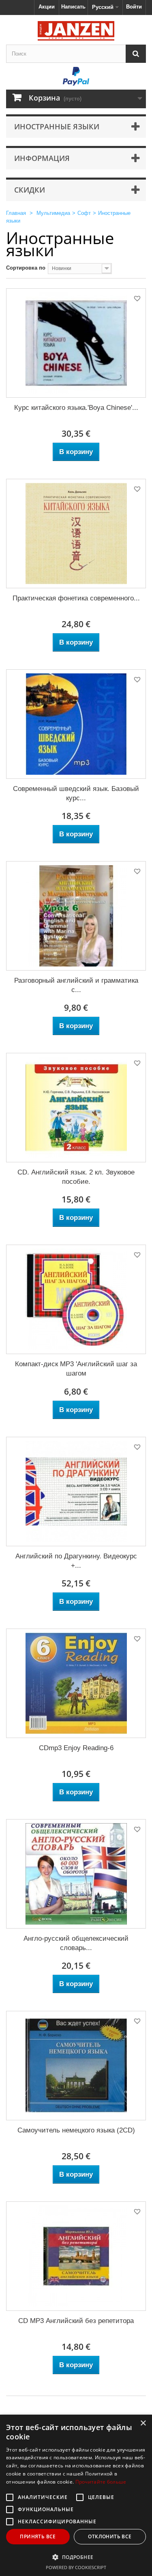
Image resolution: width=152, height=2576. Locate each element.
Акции (47, 7)
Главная (16, 213)
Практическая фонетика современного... (76, 598)
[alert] (76, 2495)
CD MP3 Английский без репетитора (76, 2321)
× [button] (143, 2423)
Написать (73, 7)
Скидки (30, 190)
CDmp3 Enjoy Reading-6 (76, 1748)
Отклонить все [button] (110, 2536)
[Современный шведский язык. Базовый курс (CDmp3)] (76, 724)
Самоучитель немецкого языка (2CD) (76, 2130)
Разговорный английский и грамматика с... (76, 985)
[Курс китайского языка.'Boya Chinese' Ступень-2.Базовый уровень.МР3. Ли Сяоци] (76, 343)
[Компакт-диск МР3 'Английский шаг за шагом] (76, 1299)
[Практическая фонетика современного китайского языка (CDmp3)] (76, 534)
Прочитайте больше (101, 2482)
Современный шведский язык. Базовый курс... (76, 793)
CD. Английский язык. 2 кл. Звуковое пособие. (76, 1177)
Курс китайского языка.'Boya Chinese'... (76, 408)
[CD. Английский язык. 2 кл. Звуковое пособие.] (76, 1108)
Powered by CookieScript (76, 2567)
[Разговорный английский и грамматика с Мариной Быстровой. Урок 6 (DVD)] (76, 916)
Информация (42, 158)
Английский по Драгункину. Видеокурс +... (76, 1561)
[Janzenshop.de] (76, 31)
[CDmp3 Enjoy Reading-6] (76, 1683)
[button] (76, 2557)
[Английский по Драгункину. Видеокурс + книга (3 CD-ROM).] (76, 1492)
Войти (134, 7)
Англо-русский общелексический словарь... (76, 1943)
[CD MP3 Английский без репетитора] (76, 2256)
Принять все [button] (38, 2536)
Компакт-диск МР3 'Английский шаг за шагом (76, 1369)
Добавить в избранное (137, 300)
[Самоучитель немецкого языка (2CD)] (76, 2066)
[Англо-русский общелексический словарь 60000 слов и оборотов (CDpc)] (76, 1874)
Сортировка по (26, 268)
